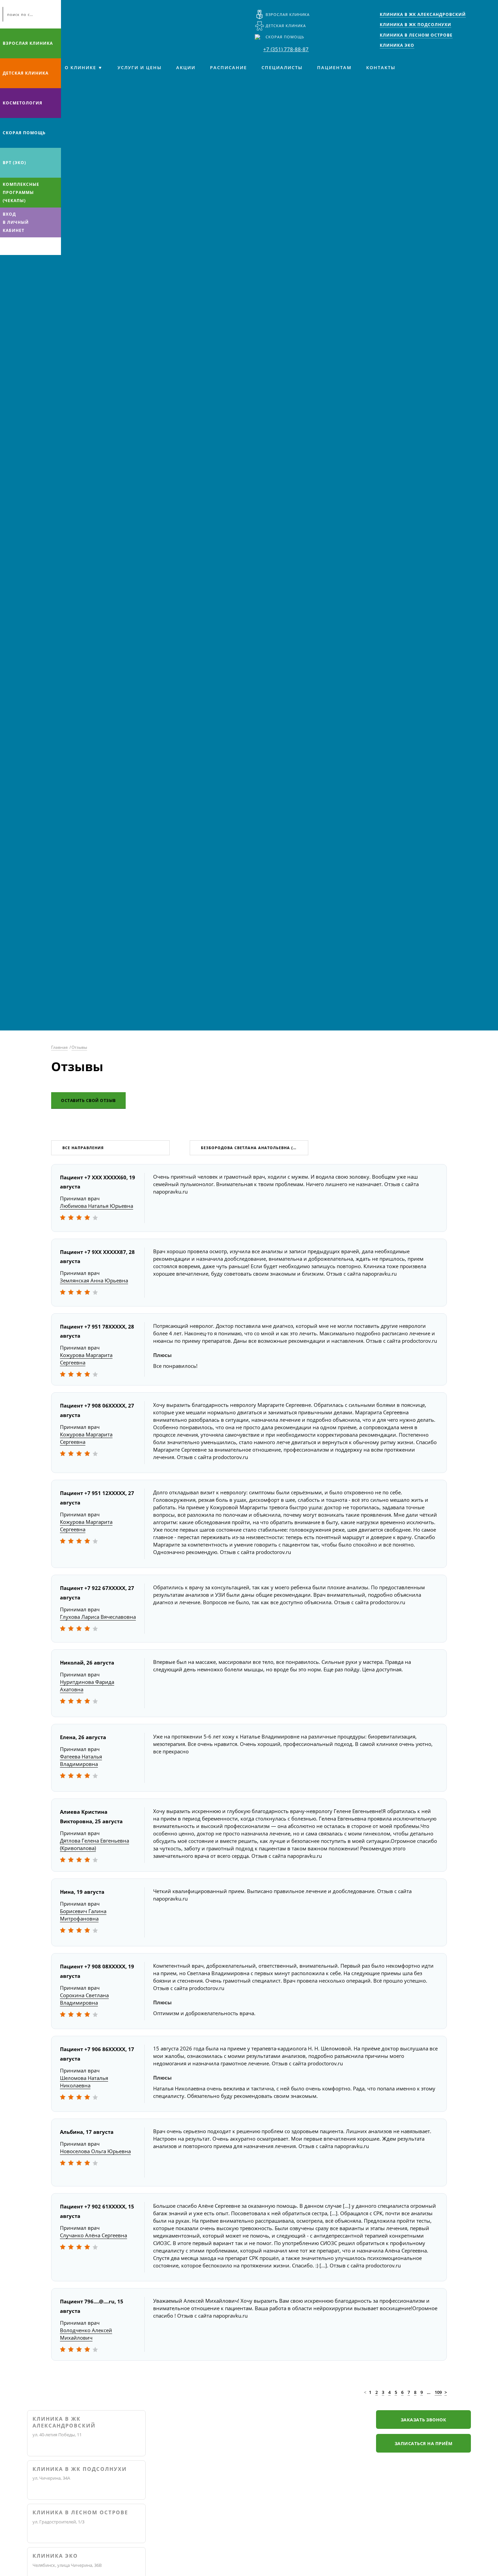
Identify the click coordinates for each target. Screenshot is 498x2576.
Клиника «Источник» (81, 19)
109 (438, 2392)
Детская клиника (286, 26)
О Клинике (80, 67)
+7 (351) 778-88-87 (286, 49)
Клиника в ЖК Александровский (64, 2422)
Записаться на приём (424, 2443)
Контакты (381, 67)
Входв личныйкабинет (16, 222)
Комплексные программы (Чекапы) (21, 192)
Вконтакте (7, 246)
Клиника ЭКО (55, 2556)
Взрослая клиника (288, 14)
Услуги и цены (140, 67)
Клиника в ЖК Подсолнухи (80, 2469)
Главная (59, 1047)
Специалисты (282, 67)
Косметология (23, 103)
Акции (186, 67)
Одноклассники (33, 246)
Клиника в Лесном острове (80, 2512)
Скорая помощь (285, 37)
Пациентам (334, 67)
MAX (20, 246)
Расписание (229, 67)
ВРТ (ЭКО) (14, 163)
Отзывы (79, 1047)
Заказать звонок (424, 2420)
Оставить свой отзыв (88, 1100)
